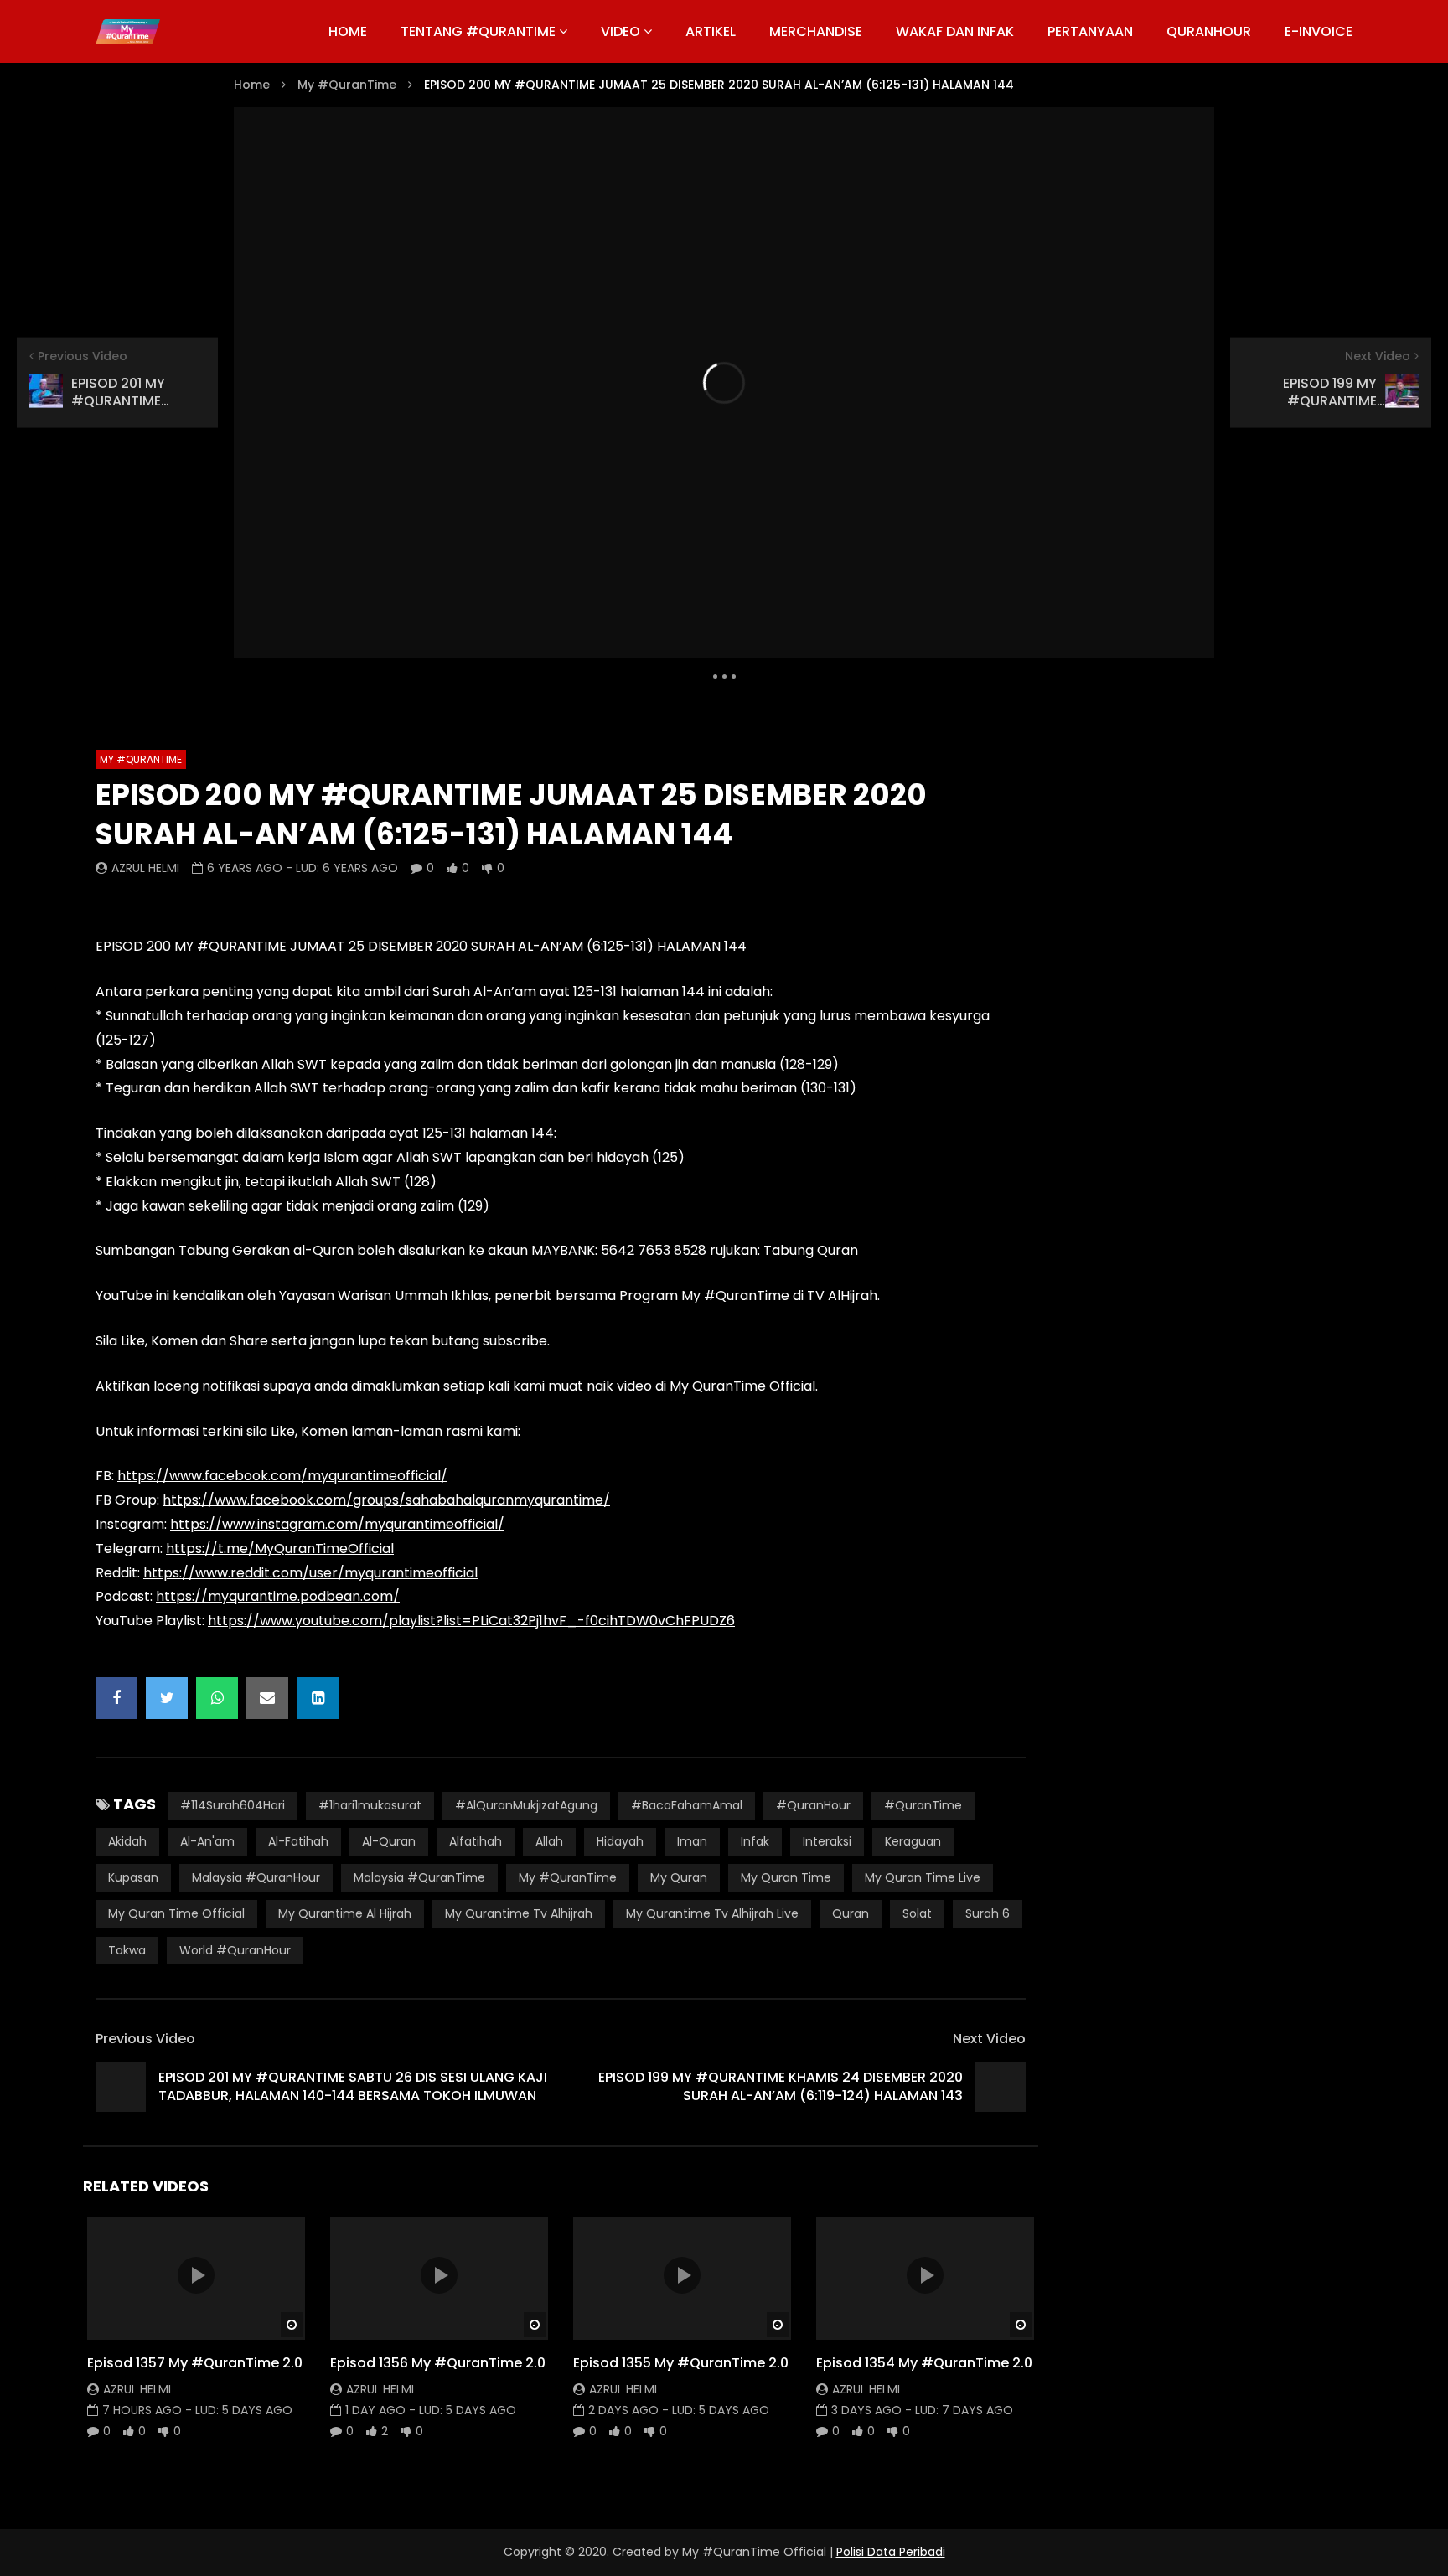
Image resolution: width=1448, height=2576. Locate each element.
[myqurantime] (128, 32)
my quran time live (923, 1877)
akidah (127, 1841)
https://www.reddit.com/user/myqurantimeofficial (310, 1573)
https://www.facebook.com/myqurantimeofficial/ (282, 1476)
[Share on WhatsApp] (217, 1698)
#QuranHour (813, 1805)
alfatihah (476, 1841)
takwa (127, 1950)
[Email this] (267, 1698)
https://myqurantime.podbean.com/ (278, 1596)
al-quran (389, 1841)
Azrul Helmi (145, 868)
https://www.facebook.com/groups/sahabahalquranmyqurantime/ (386, 1500)
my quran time (786, 1877)
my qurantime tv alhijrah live (712, 1913)
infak (755, 1841)
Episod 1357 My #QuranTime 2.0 (195, 2363)
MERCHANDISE (816, 31)
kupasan (133, 1877)
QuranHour (1209, 31)
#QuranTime (923, 1805)
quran (851, 1913)
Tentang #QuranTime (478, 31)
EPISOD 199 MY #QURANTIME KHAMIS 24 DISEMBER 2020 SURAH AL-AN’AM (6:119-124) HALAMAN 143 (781, 2086)
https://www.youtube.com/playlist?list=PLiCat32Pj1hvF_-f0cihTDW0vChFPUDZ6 (471, 1621)
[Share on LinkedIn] (318, 1698)
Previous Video (145, 2039)
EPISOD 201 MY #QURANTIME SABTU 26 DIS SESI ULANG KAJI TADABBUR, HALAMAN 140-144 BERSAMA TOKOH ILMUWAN (353, 2086)
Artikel (711, 31)
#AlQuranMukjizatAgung (526, 1805)
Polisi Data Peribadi (891, 2552)
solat (917, 1913)
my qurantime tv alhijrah (519, 1913)
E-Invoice (1319, 31)
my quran (679, 1877)
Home (252, 85)
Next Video (989, 2039)
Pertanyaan (1090, 31)
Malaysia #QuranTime (419, 1877)
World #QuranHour (235, 1950)
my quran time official (176, 1913)
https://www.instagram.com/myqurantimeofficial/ (337, 1524)
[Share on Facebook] (116, 1698)
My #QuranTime (347, 85)
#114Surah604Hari (233, 1805)
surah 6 (988, 1913)
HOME (348, 31)
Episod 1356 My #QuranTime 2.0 (438, 2363)
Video (621, 31)
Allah (549, 1841)
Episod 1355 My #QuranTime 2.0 (681, 2363)
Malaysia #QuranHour (256, 1877)
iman (692, 1841)
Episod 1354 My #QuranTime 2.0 (924, 2363)
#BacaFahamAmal (687, 1805)
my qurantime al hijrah (345, 1913)
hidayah (620, 1841)
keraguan (913, 1841)
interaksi (827, 1841)
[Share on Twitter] (167, 1698)
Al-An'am (207, 1841)
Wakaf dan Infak (955, 31)
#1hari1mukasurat (370, 1805)
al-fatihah (298, 1841)
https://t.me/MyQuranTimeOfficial (280, 1549)
